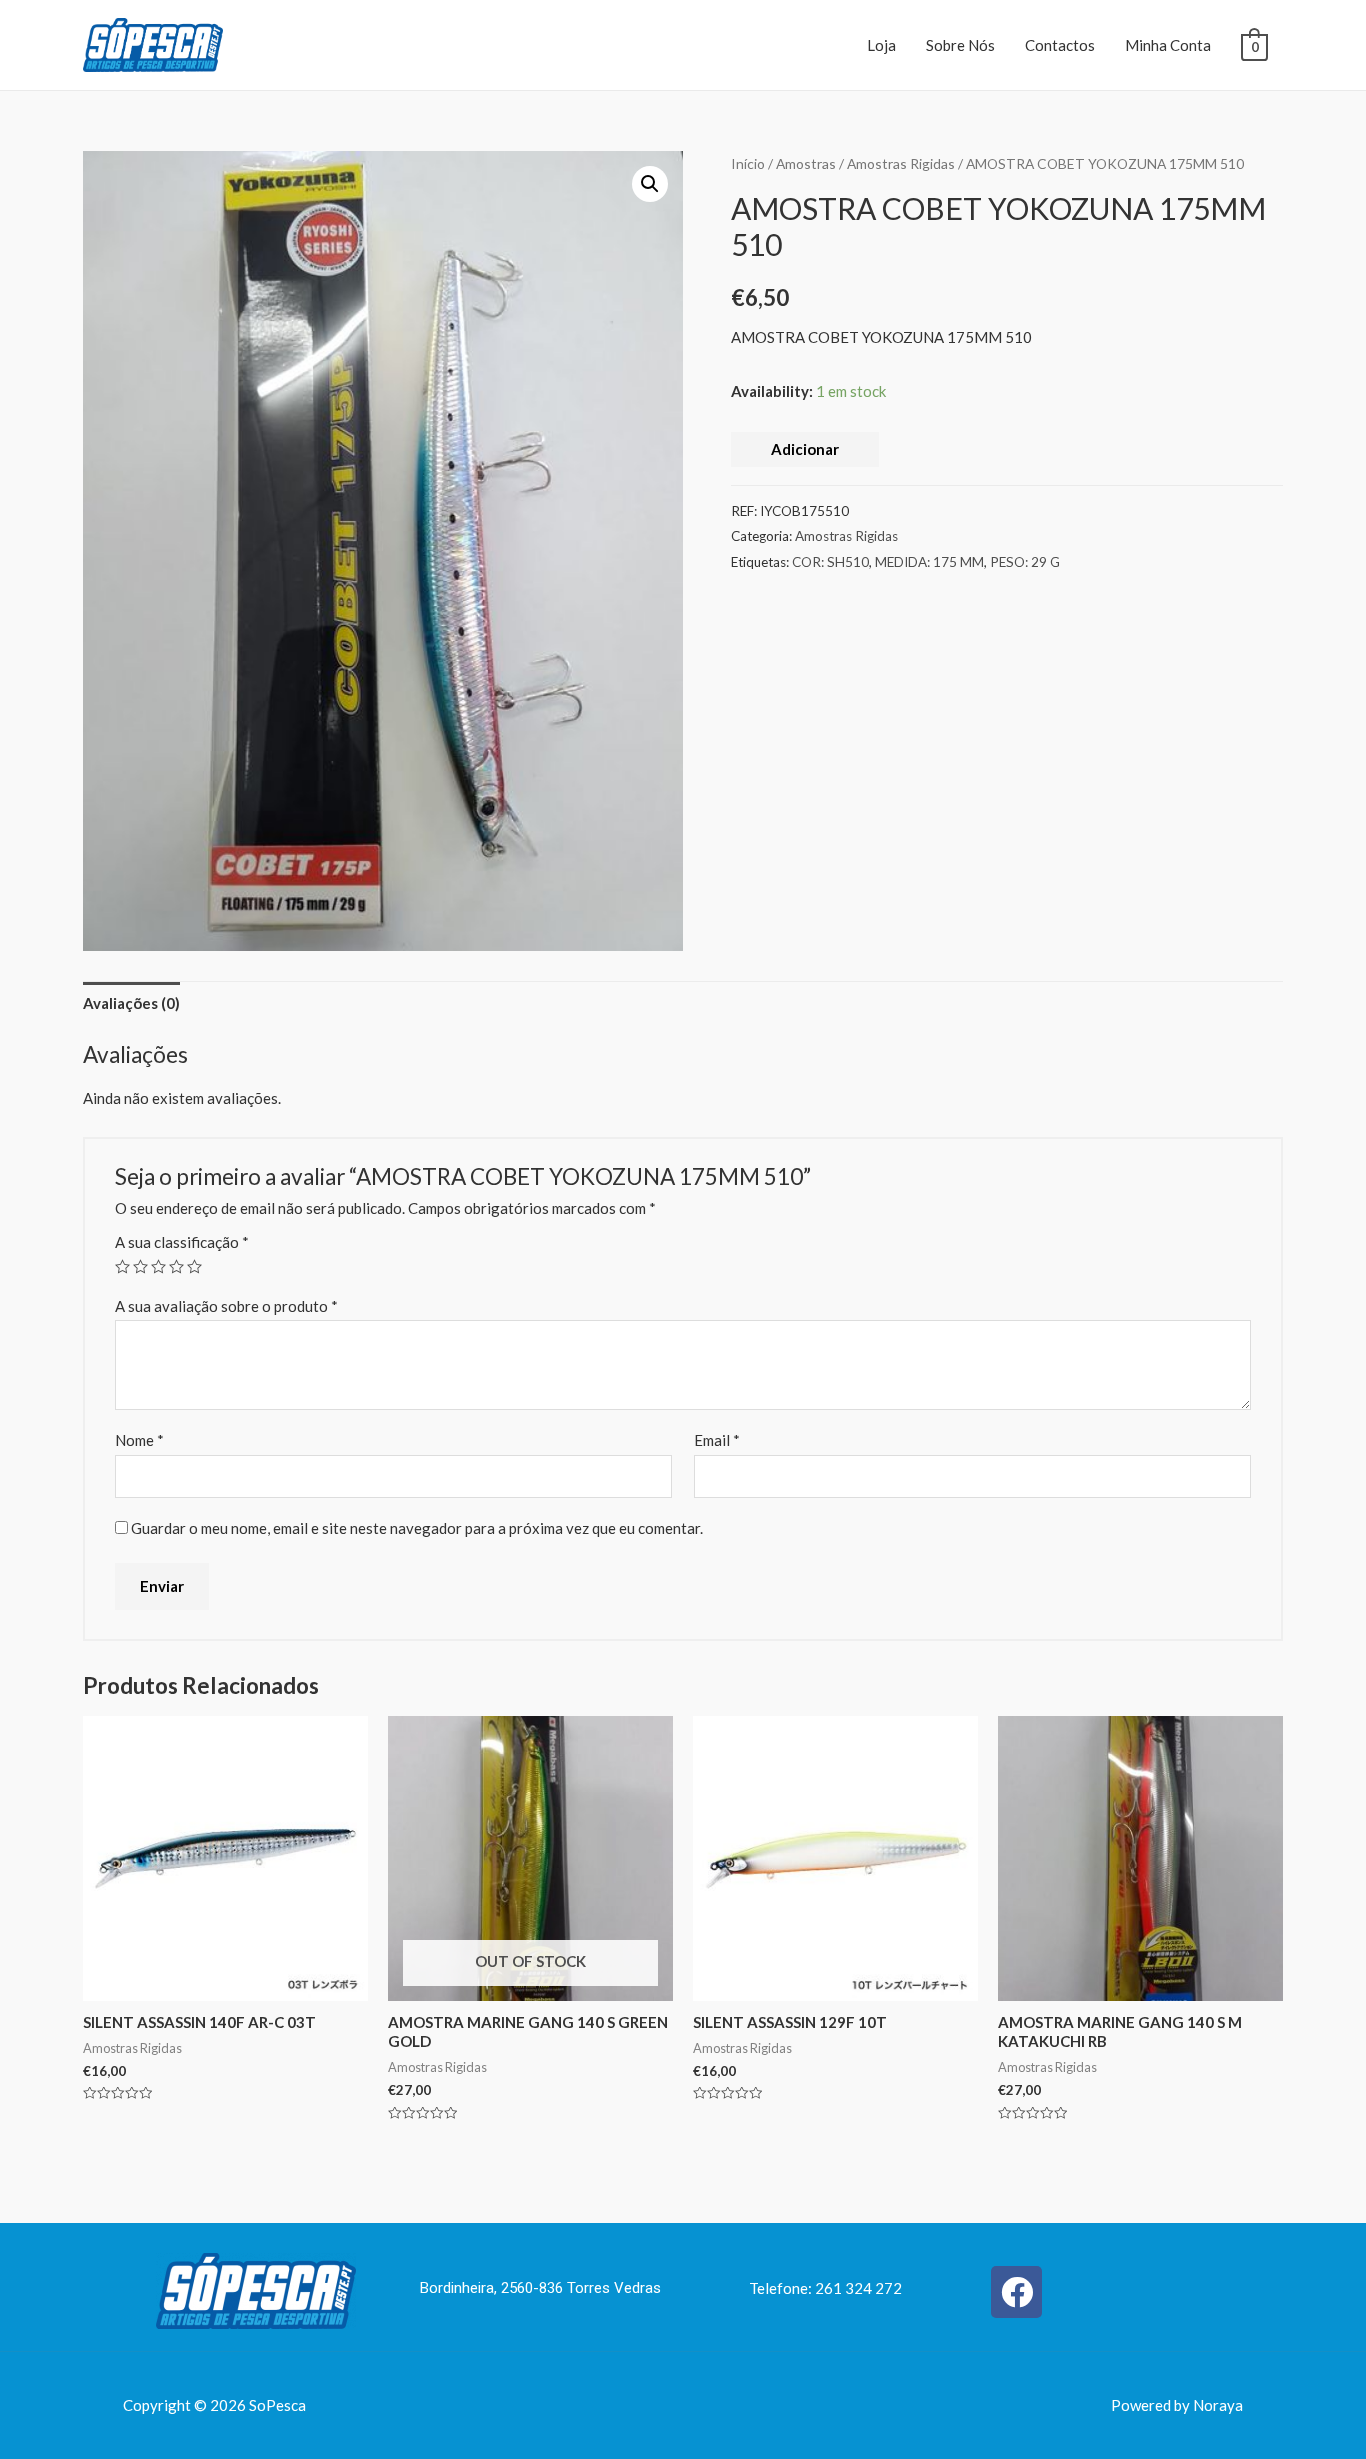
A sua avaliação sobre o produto (226, 1306)
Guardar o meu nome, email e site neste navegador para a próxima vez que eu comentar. (417, 1528)
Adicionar (805, 449)
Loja (881, 45)
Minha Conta (1168, 45)
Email (717, 1440)
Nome (139, 1440)
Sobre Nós (960, 45)
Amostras (806, 163)
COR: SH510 (830, 562)
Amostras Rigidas (901, 163)
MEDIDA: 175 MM (929, 562)
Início (748, 163)
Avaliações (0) (131, 1003)
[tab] (131, 1003)
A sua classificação (182, 1242)
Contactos (1060, 45)
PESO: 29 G (1025, 562)
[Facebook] (1016, 2291)
